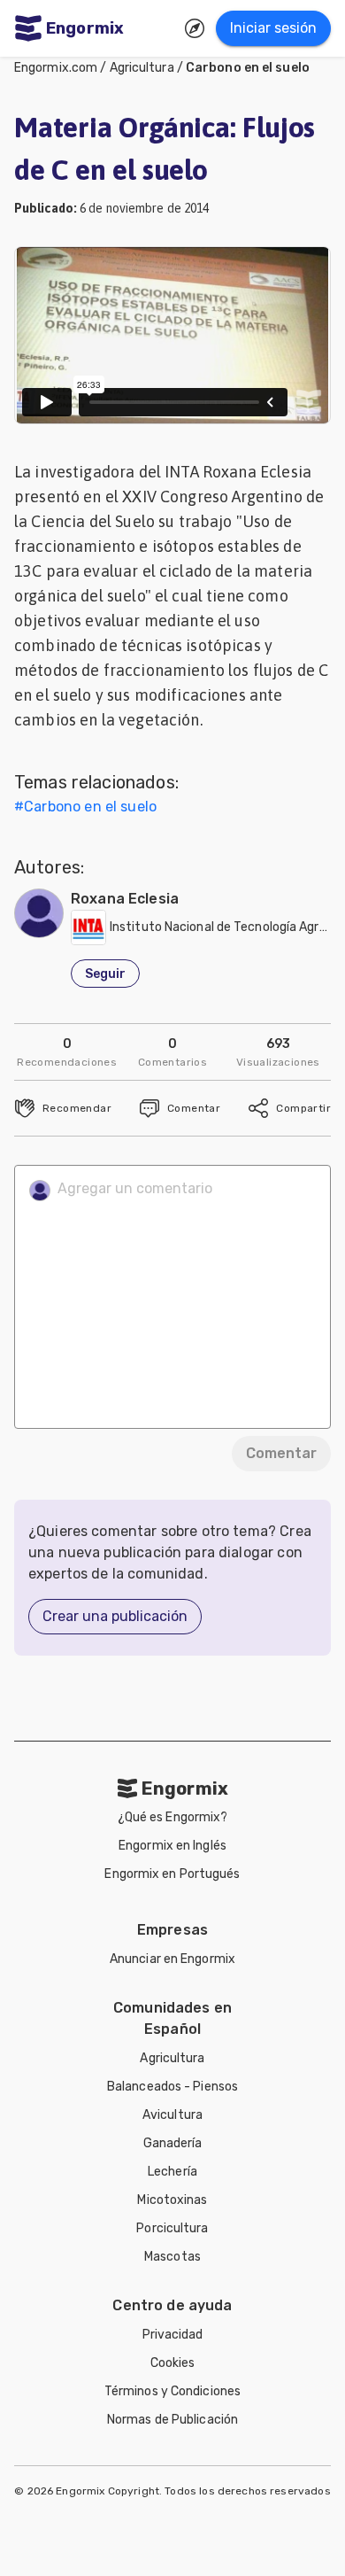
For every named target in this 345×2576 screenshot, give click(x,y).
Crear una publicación (115, 1616)
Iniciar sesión (273, 28)
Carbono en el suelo (248, 68)
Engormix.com (56, 68)
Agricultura (142, 68)
